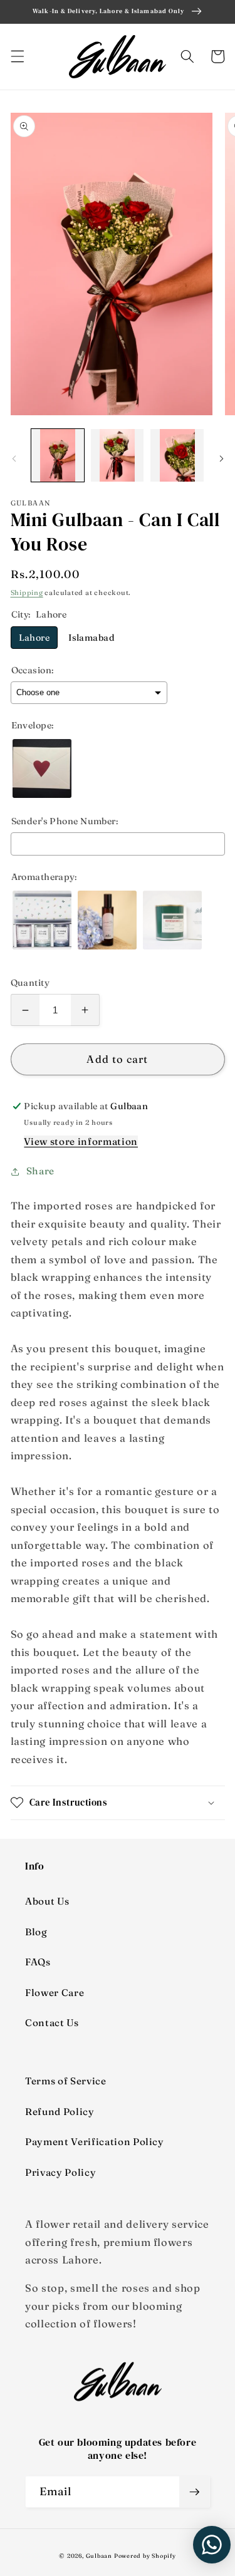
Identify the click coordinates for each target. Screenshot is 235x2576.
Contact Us (52, 2023)
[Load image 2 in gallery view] (117, 455)
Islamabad (91, 638)
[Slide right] (221, 459)
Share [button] (40, 1171)
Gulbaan (99, 2556)
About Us (47, 1901)
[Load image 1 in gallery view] (58, 455)
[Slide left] (14, 459)
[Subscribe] (194, 2492)
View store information (81, 1141)
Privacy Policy (60, 2172)
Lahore (34, 638)
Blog (36, 1932)
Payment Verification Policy (95, 2142)
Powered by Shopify (145, 2556)
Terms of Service (66, 2081)
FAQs (38, 1962)
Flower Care (55, 1993)
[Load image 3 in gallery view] (177, 455)
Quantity (30, 983)
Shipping (27, 592)
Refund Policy (60, 2112)
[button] (17, 56)
